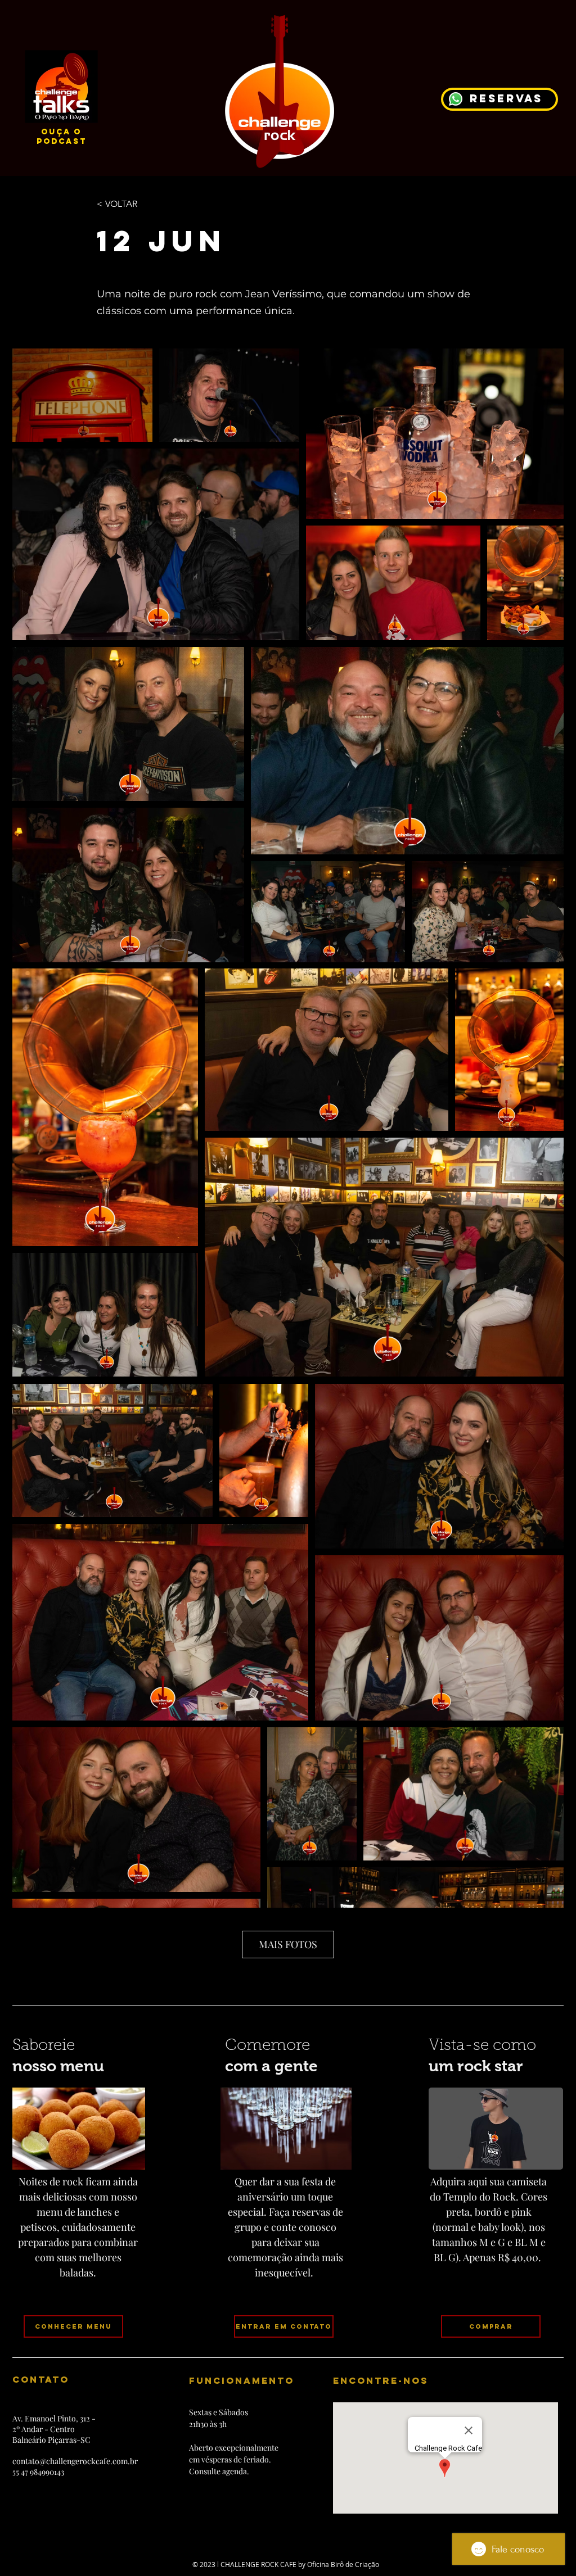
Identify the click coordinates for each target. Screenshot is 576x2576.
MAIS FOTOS (288, 1944)
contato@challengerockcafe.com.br (75, 2461)
